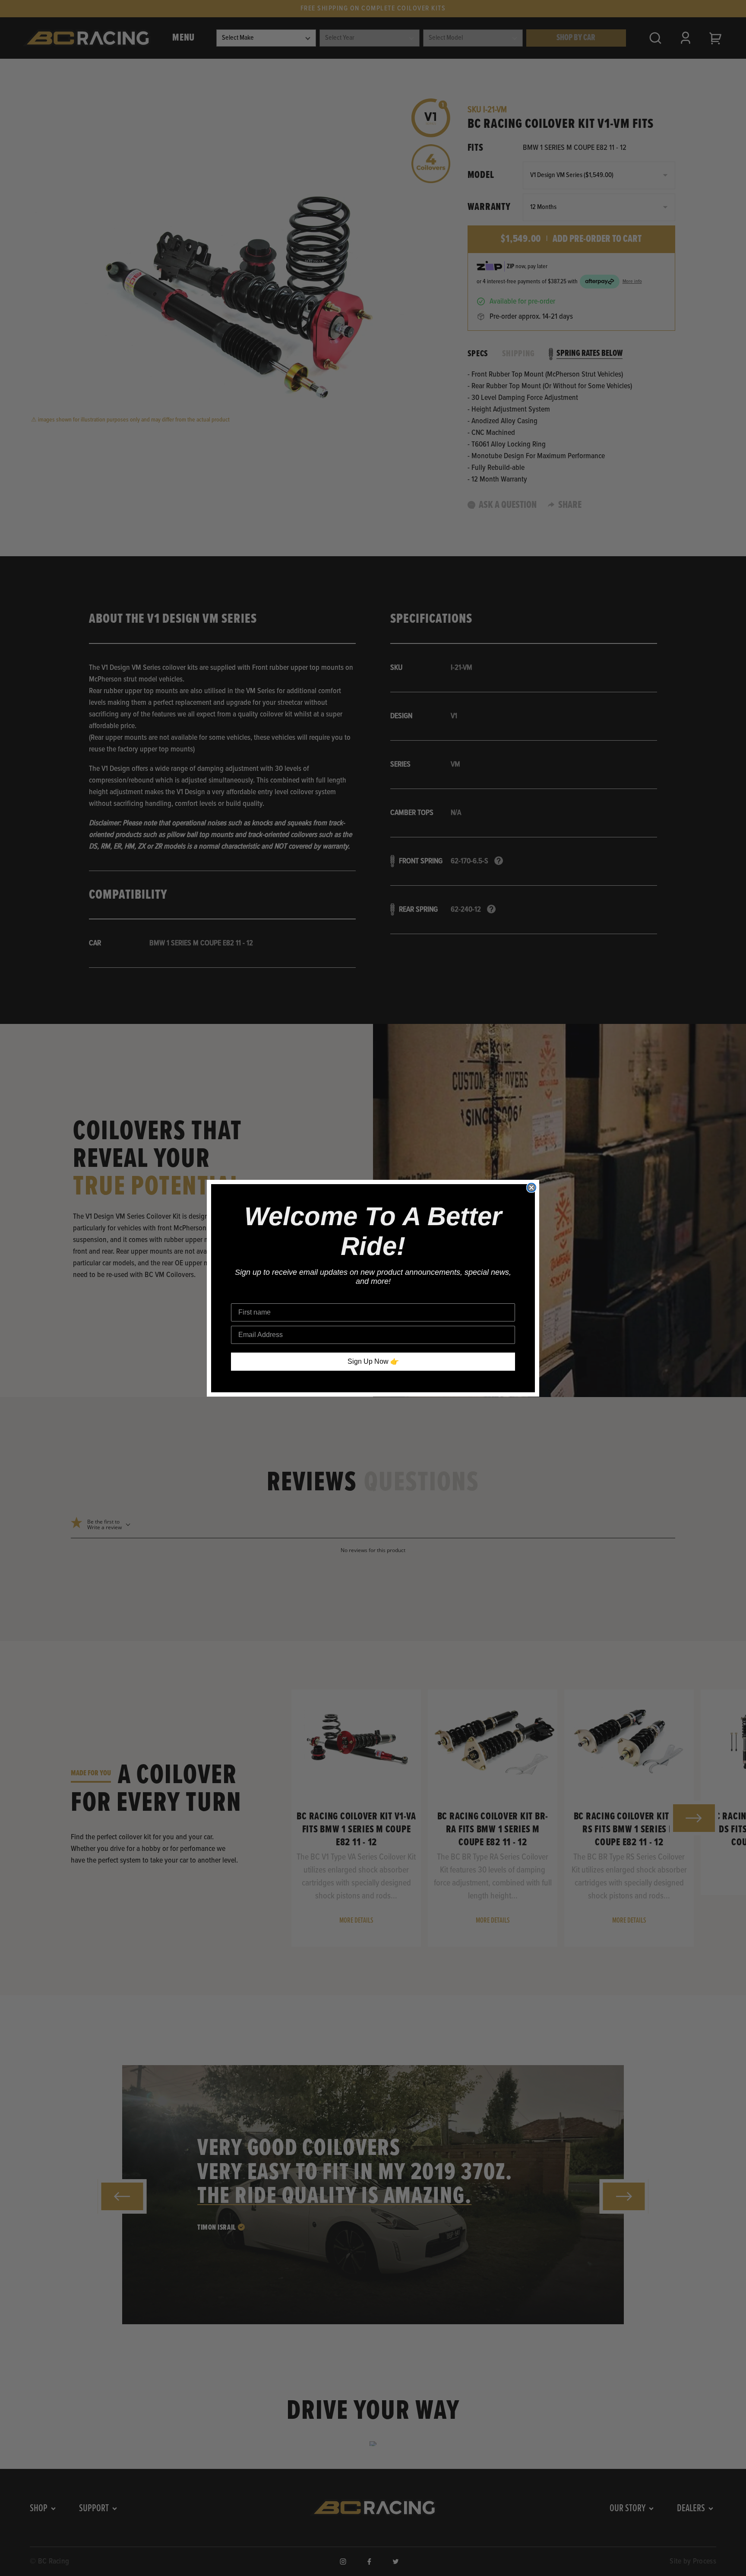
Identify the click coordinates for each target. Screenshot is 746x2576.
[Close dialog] (531, 1188)
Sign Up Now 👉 (373, 1361)
